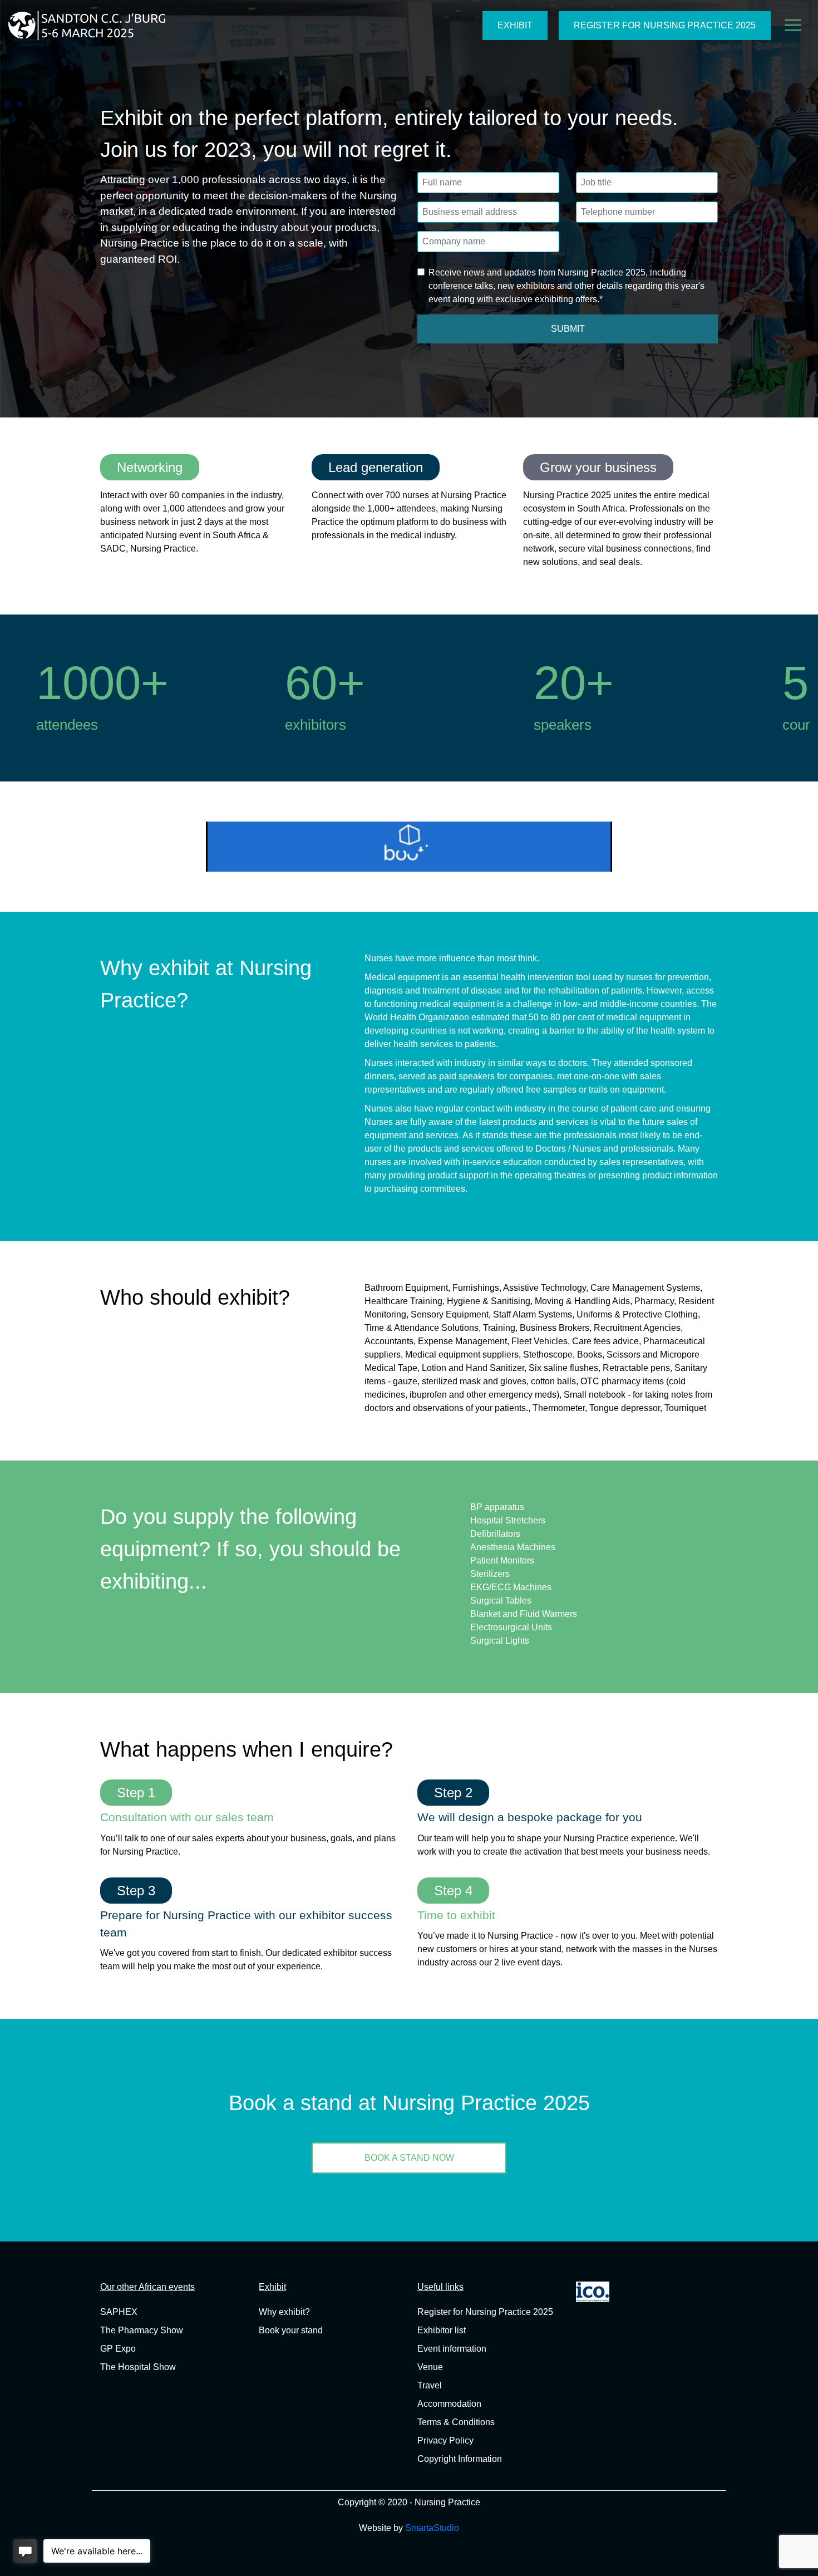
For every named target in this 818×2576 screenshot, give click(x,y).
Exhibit (515, 25)
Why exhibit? (284, 2312)
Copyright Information (460, 2459)
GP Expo (118, 2349)
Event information (452, 2349)
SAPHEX (119, 2312)
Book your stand (291, 2330)
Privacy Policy (445, 2440)
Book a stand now (409, 2158)
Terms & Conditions (456, 2422)
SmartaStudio (432, 2528)
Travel (430, 2385)
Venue (430, 2367)
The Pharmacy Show (142, 2330)
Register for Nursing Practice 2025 (665, 25)
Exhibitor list (442, 2330)
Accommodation (449, 2404)
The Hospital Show (138, 2367)
